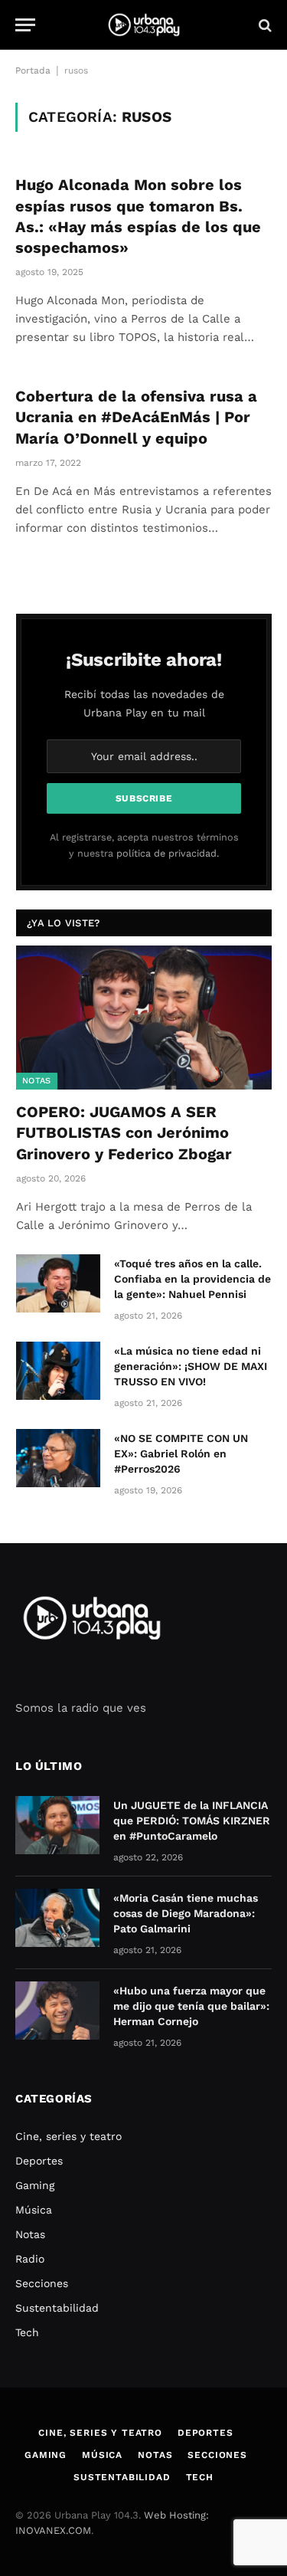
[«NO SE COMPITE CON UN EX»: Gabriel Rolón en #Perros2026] (58, 1458)
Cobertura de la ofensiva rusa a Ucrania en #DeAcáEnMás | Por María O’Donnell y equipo (136, 417)
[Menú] (25, 25)
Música (34, 2210)
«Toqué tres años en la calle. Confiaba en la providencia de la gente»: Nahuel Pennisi (192, 1279)
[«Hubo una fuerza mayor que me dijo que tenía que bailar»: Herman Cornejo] (57, 2011)
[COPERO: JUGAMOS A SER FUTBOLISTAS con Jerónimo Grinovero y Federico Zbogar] (144, 1018)
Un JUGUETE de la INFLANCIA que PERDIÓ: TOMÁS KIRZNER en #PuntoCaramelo (192, 1821)
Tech (27, 2332)
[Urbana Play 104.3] (144, 25)
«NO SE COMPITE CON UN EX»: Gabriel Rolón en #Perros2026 (181, 1454)
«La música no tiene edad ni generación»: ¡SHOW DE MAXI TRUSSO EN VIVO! (191, 1366)
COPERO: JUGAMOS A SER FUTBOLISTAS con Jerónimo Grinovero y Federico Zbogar (124, 1132)
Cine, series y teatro (68, 2136)
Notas (37, 1081)
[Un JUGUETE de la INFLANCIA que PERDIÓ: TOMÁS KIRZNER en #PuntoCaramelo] (57, 1825)
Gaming (35, 2185)
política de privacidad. (168, 853)
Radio (30, 2259)
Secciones (42, 2283)
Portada (33, 70)
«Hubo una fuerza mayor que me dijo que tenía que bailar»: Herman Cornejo (191, 2006)
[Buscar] (264, 25)
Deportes (39, 2161)
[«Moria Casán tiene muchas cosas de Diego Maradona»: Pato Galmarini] (57, 1918)
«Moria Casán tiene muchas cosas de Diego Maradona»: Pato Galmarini (186, 1913)
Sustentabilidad (57, 2308)
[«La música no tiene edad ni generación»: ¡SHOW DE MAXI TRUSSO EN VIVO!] (58, 1371)
